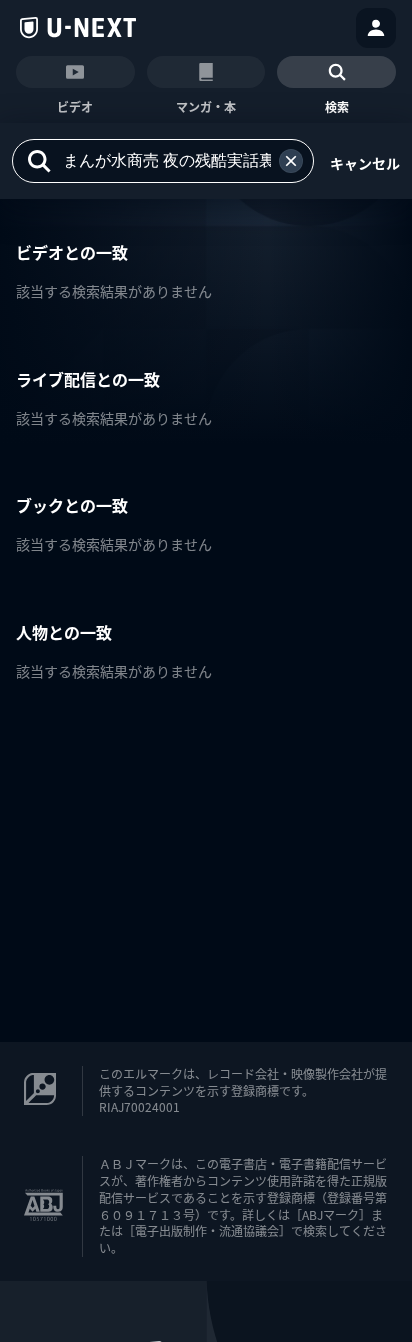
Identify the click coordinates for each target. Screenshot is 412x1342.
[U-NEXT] (78, 28)
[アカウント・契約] (376, 28)
